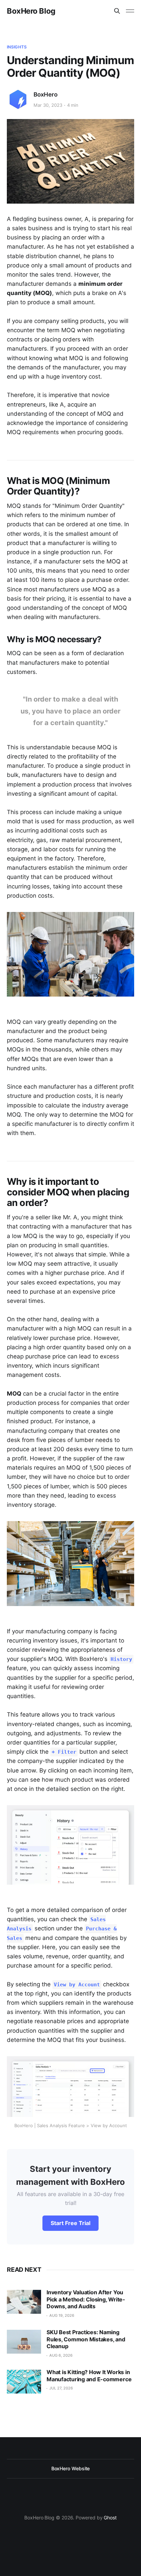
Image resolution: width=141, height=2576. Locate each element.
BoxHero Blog (31, 11)
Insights (17, 47)
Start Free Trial (70, 2223)
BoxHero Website (71, 2468)
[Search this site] (117, 11)
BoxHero (46, 94)
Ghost (110, 2518)
